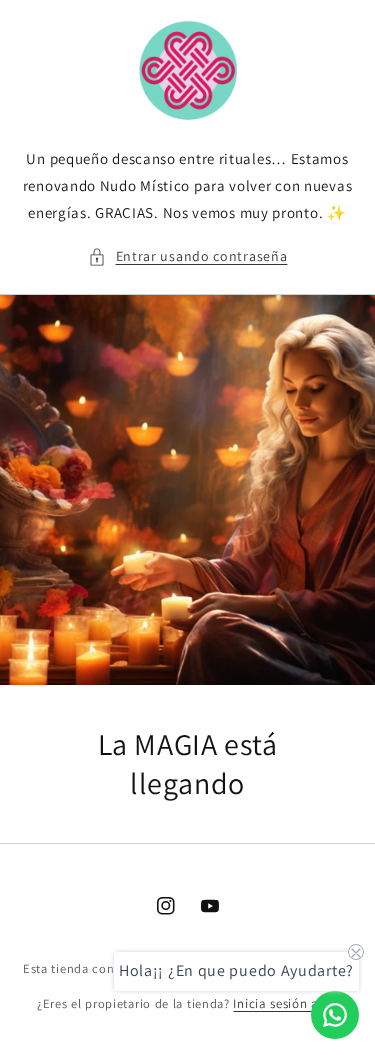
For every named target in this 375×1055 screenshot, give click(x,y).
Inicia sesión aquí (285, 1003)
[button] (188, 256)
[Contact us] (335, 1015)
